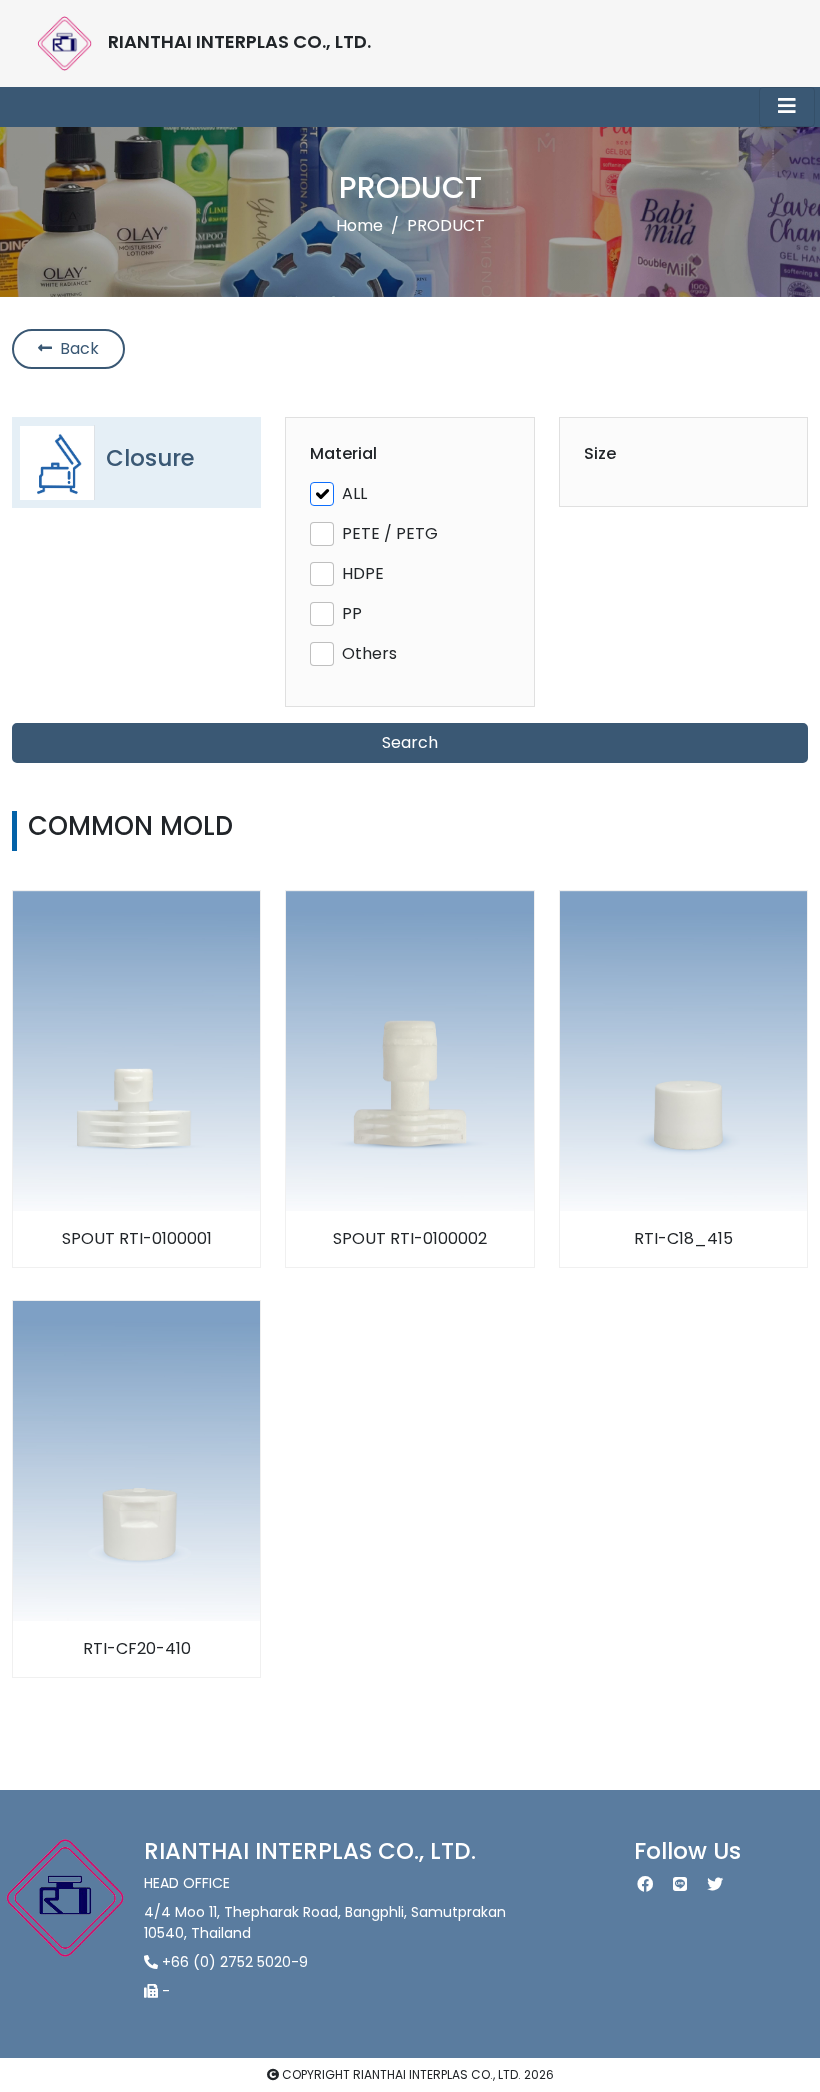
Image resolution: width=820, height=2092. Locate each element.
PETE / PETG (390, 533)
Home (359, 225)
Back (75, 348)
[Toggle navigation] (787, 107)
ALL (354, 493)
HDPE (363, 573)
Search (410, 742)
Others (369, 653)
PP (352, 613)
